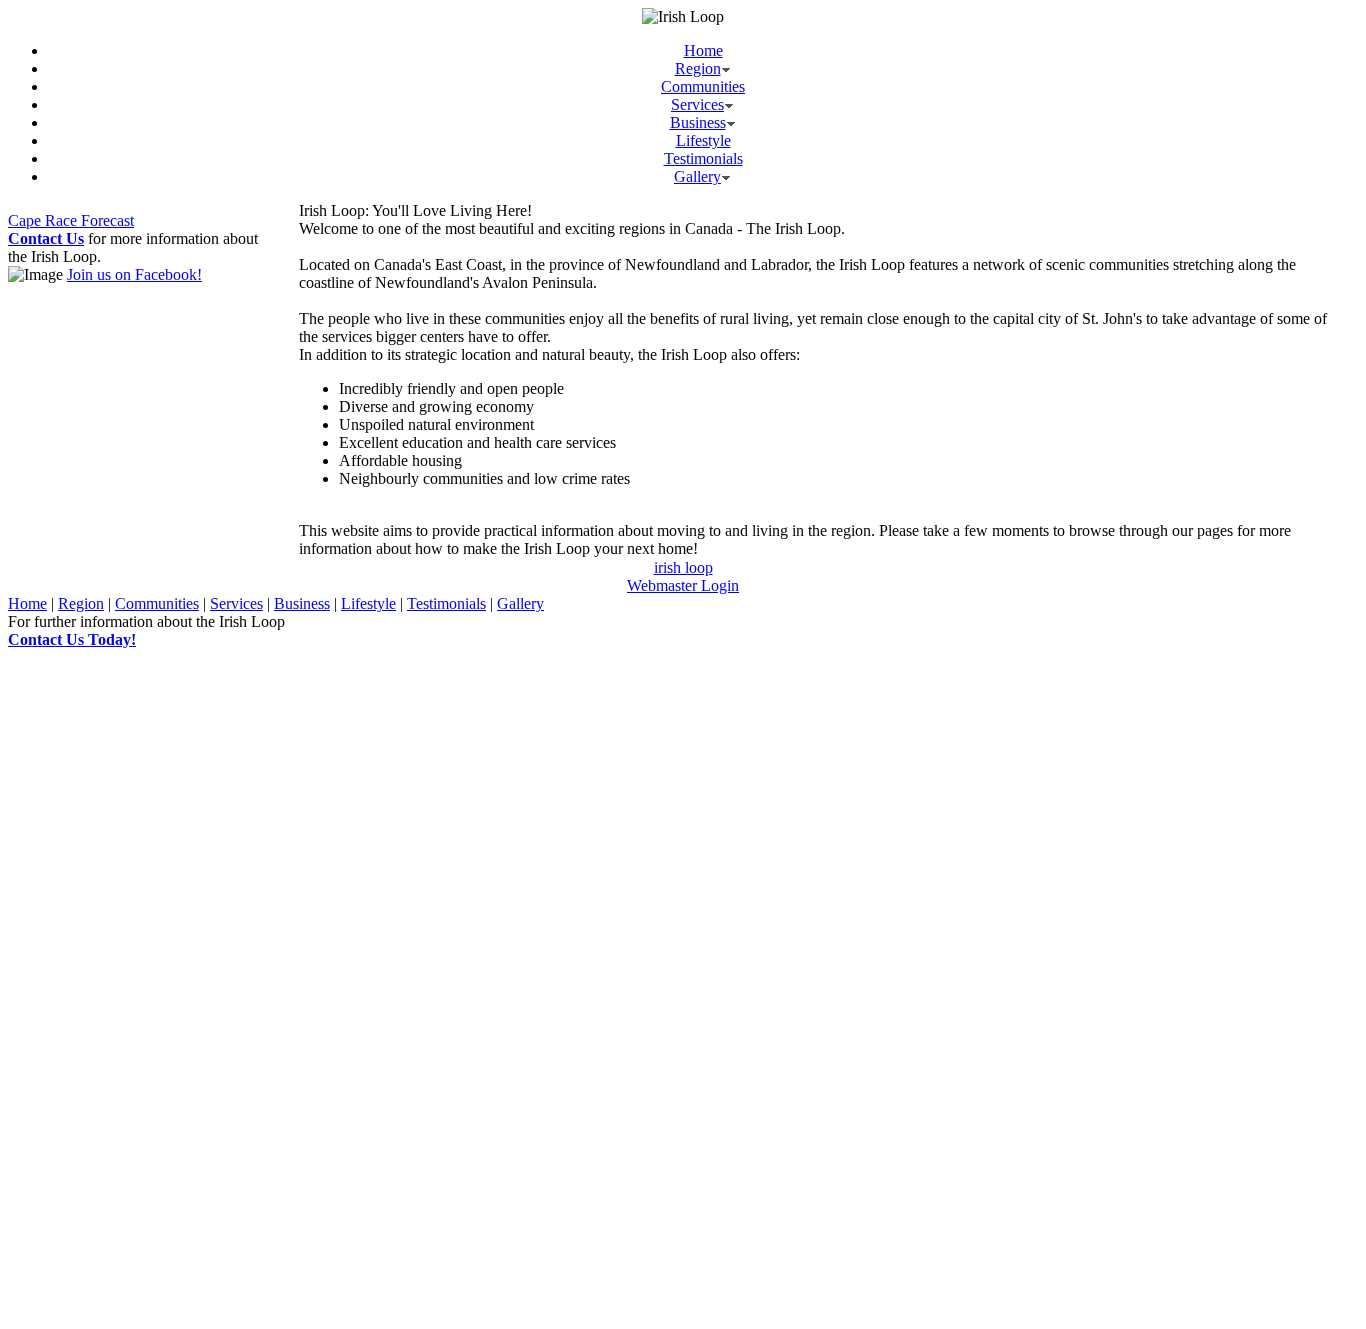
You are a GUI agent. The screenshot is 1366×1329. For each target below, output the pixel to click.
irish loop (683, 567)
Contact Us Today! (72, 639)
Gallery (697, 176)
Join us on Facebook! (134, 274)
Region (698, 68)
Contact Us (46, 238)
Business (698, 122)
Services (697, 104)
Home (703, 50)
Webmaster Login (683, 585)
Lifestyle (703, 140)
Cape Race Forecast (71, 220)
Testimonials (703, 158)
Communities (703, 86)
